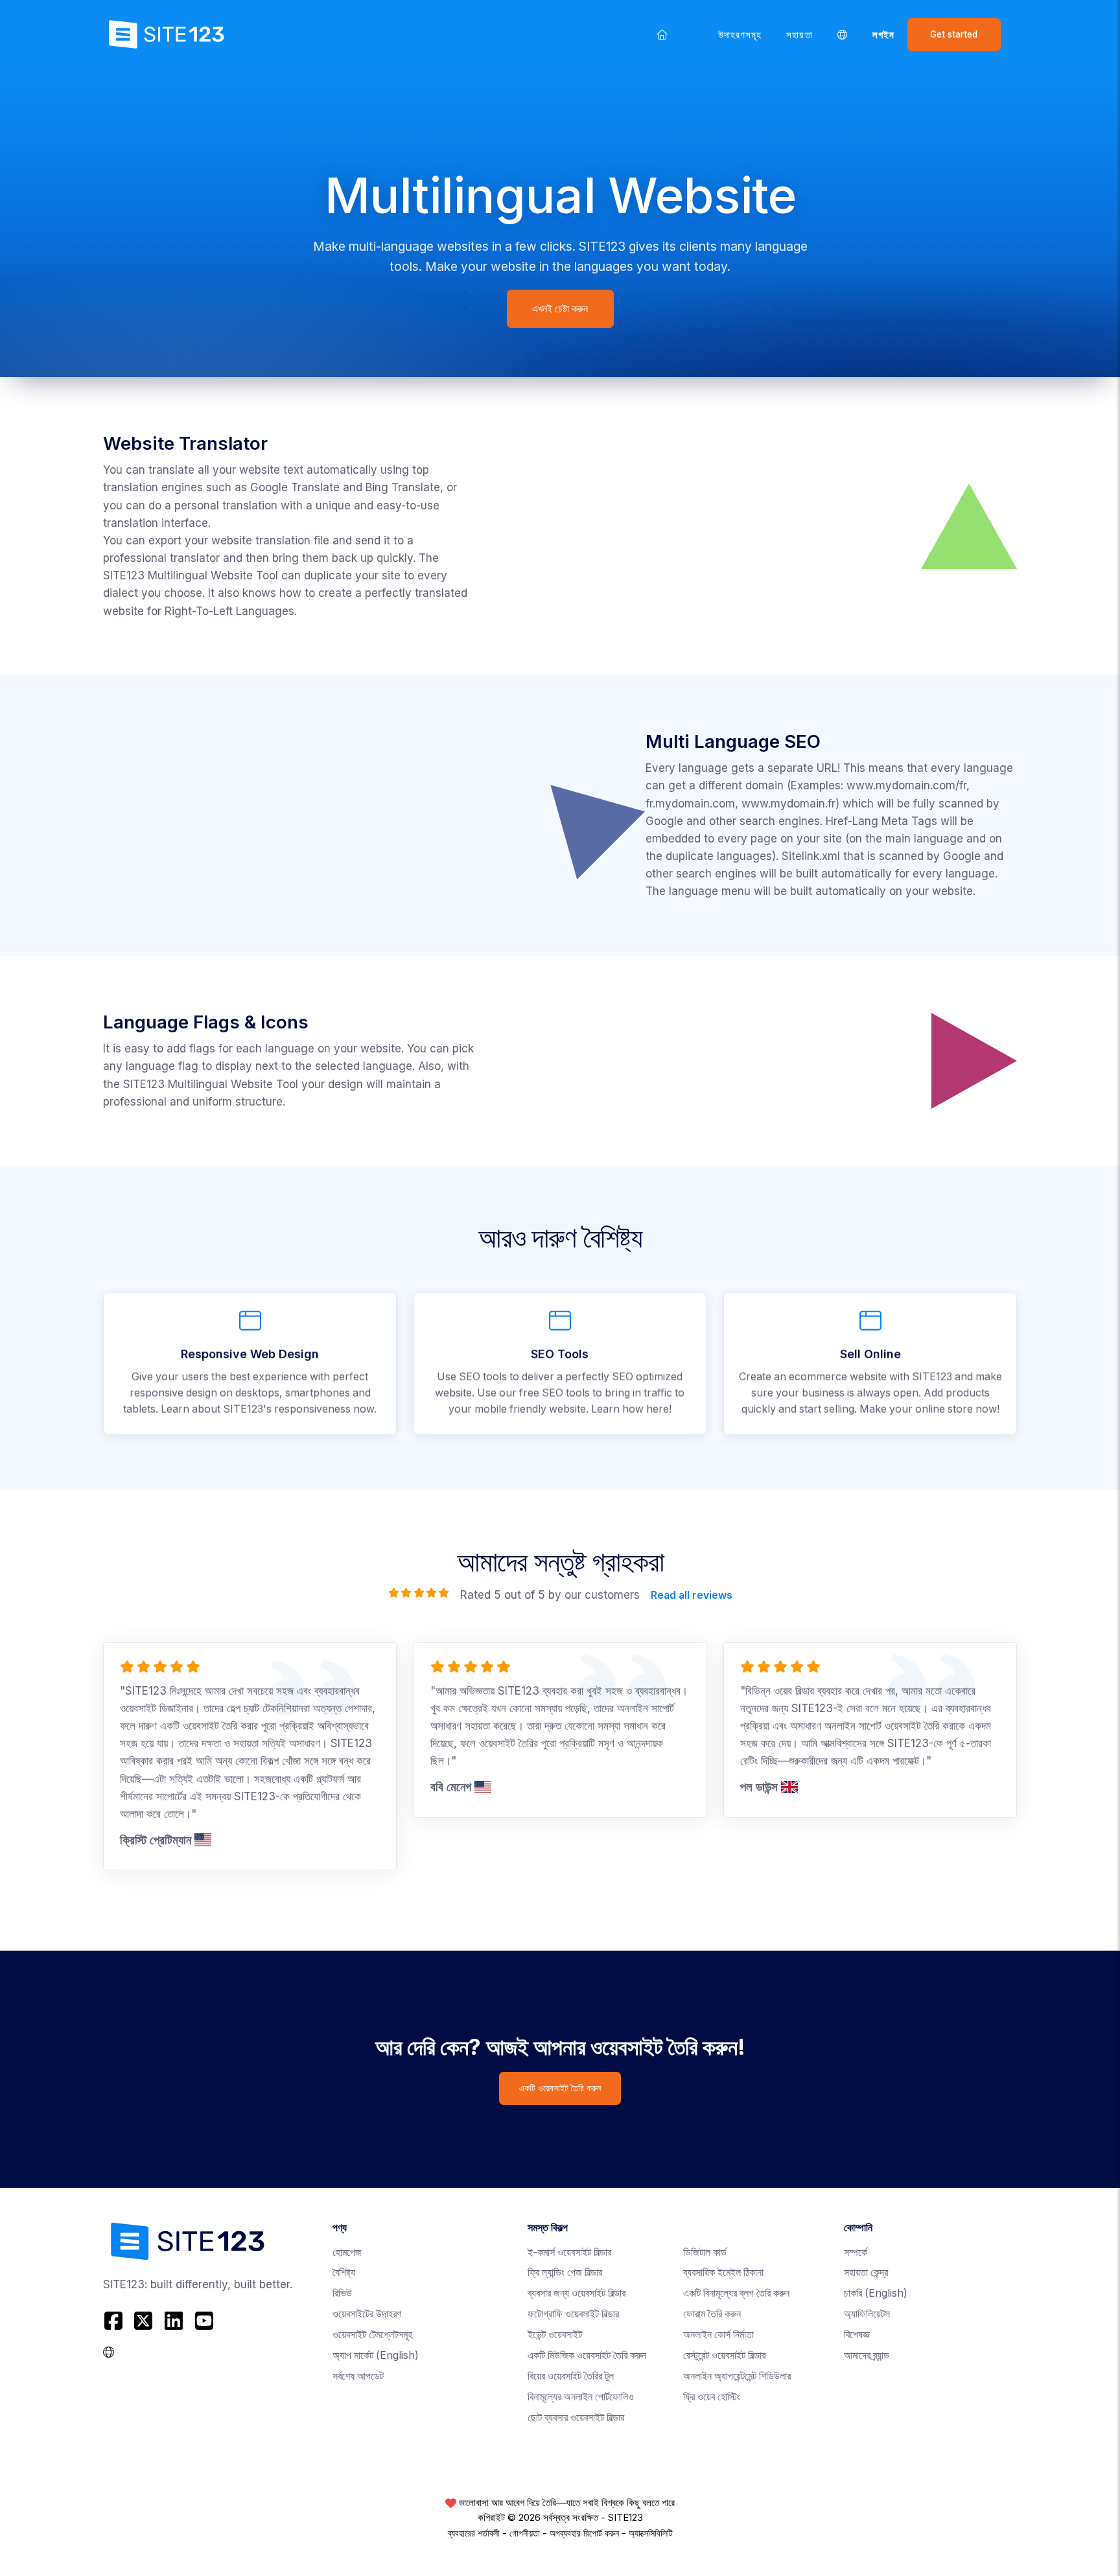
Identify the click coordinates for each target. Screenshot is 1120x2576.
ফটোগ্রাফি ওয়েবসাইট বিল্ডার (573, 2314)
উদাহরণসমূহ (740, 35)
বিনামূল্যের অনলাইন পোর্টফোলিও (581, 2397)
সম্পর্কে (856, 2252)
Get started (954, 34)
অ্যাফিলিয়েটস (867, 2314)
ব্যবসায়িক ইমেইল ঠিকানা (723, 2272)
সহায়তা (799, 35)
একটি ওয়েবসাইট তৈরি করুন (560, 2088)
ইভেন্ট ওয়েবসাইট (555, 2335)
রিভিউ (342, 2293)
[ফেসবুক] (115, 2321)
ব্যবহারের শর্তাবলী (474, 2533)
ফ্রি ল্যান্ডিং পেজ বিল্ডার (565, 2272)
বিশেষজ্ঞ (857, 2335)
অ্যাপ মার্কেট (376, 2355)
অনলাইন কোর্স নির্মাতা (718, 2335)
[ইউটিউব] (204, 2321)
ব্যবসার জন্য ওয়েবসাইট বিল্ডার (577, 2293)
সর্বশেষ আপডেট (358, 2376)
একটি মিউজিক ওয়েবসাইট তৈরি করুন (587, 2355)
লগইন (883, 35)
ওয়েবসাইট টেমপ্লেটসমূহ (372, 2335)
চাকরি (876, 2293)
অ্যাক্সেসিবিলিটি (651, 2533)
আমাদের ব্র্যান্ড (867, 2355)
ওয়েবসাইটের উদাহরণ (367, 2314)
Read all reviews (691, 1595)
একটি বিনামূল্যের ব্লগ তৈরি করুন (736, 2293)
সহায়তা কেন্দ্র (866, 2272)
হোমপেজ (347, 2252)
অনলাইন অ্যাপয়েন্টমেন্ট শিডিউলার (737, 2376)
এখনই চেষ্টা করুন (560, 308)
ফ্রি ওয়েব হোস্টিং (712, 2397)
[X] (144, 2321)
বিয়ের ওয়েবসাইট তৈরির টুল (571, 2376)
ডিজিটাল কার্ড (705, 2252)
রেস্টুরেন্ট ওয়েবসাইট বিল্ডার (724, 2355)
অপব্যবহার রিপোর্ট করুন (584, 2533)
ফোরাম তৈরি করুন (712, 2314)
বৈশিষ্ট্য (344, 2272)
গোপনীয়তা (525, 2533)
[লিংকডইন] (174, 2321)
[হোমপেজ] (662, 34)
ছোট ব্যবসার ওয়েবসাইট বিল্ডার (576, 2418)
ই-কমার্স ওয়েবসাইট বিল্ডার (569, 2252)
